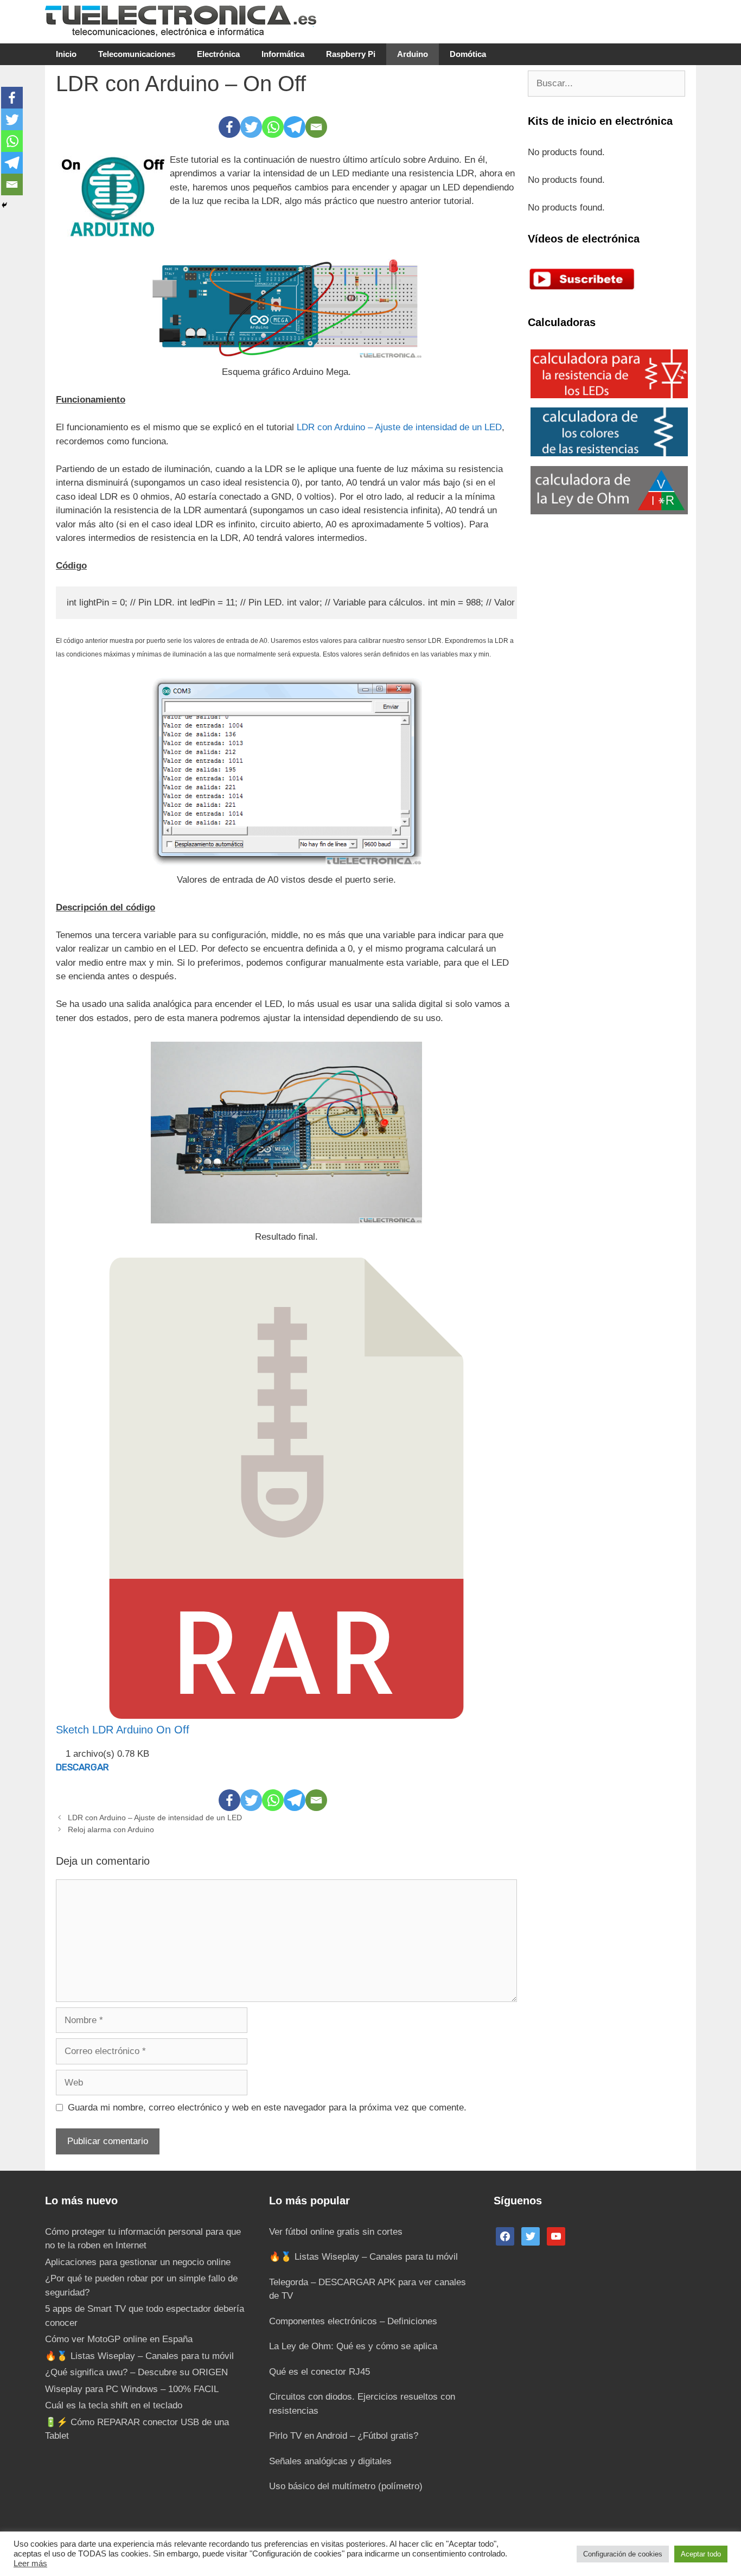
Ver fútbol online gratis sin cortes (336, 2232)
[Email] (316, 127)
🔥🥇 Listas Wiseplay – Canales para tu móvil (139, 2356)
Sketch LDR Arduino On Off (123, 1730)
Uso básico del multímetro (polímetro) (346, 2486)
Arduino (413, 54)
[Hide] (4, 205)
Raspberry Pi (351, 54)
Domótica (468, 54)
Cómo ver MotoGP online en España (119, 2339)
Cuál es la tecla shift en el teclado (114, 2405)
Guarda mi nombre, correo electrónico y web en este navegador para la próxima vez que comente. (267, 2108)
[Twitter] (251, 127)
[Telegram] (295, 127)
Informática (283, 54)
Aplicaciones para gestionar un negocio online (138, 2262)
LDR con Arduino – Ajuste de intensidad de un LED (399, 427)
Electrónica (218, 54)
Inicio (66, 54)
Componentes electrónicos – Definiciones (353, 2321)
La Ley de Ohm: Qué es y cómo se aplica (353, 2346)
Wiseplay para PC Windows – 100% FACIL (132, 2389)
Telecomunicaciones (137, 54)
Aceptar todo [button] (701, 2554)
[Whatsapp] (273, 127)
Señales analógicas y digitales (330, 2461)
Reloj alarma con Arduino (111, 1829)
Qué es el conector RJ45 (320, 2372)
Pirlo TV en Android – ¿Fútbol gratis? (344, 2436)
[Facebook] (229, 127)
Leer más (30, 2564)
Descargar (82, 1767)
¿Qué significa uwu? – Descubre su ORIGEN (136, 2372)
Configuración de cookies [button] (623, 2554)
